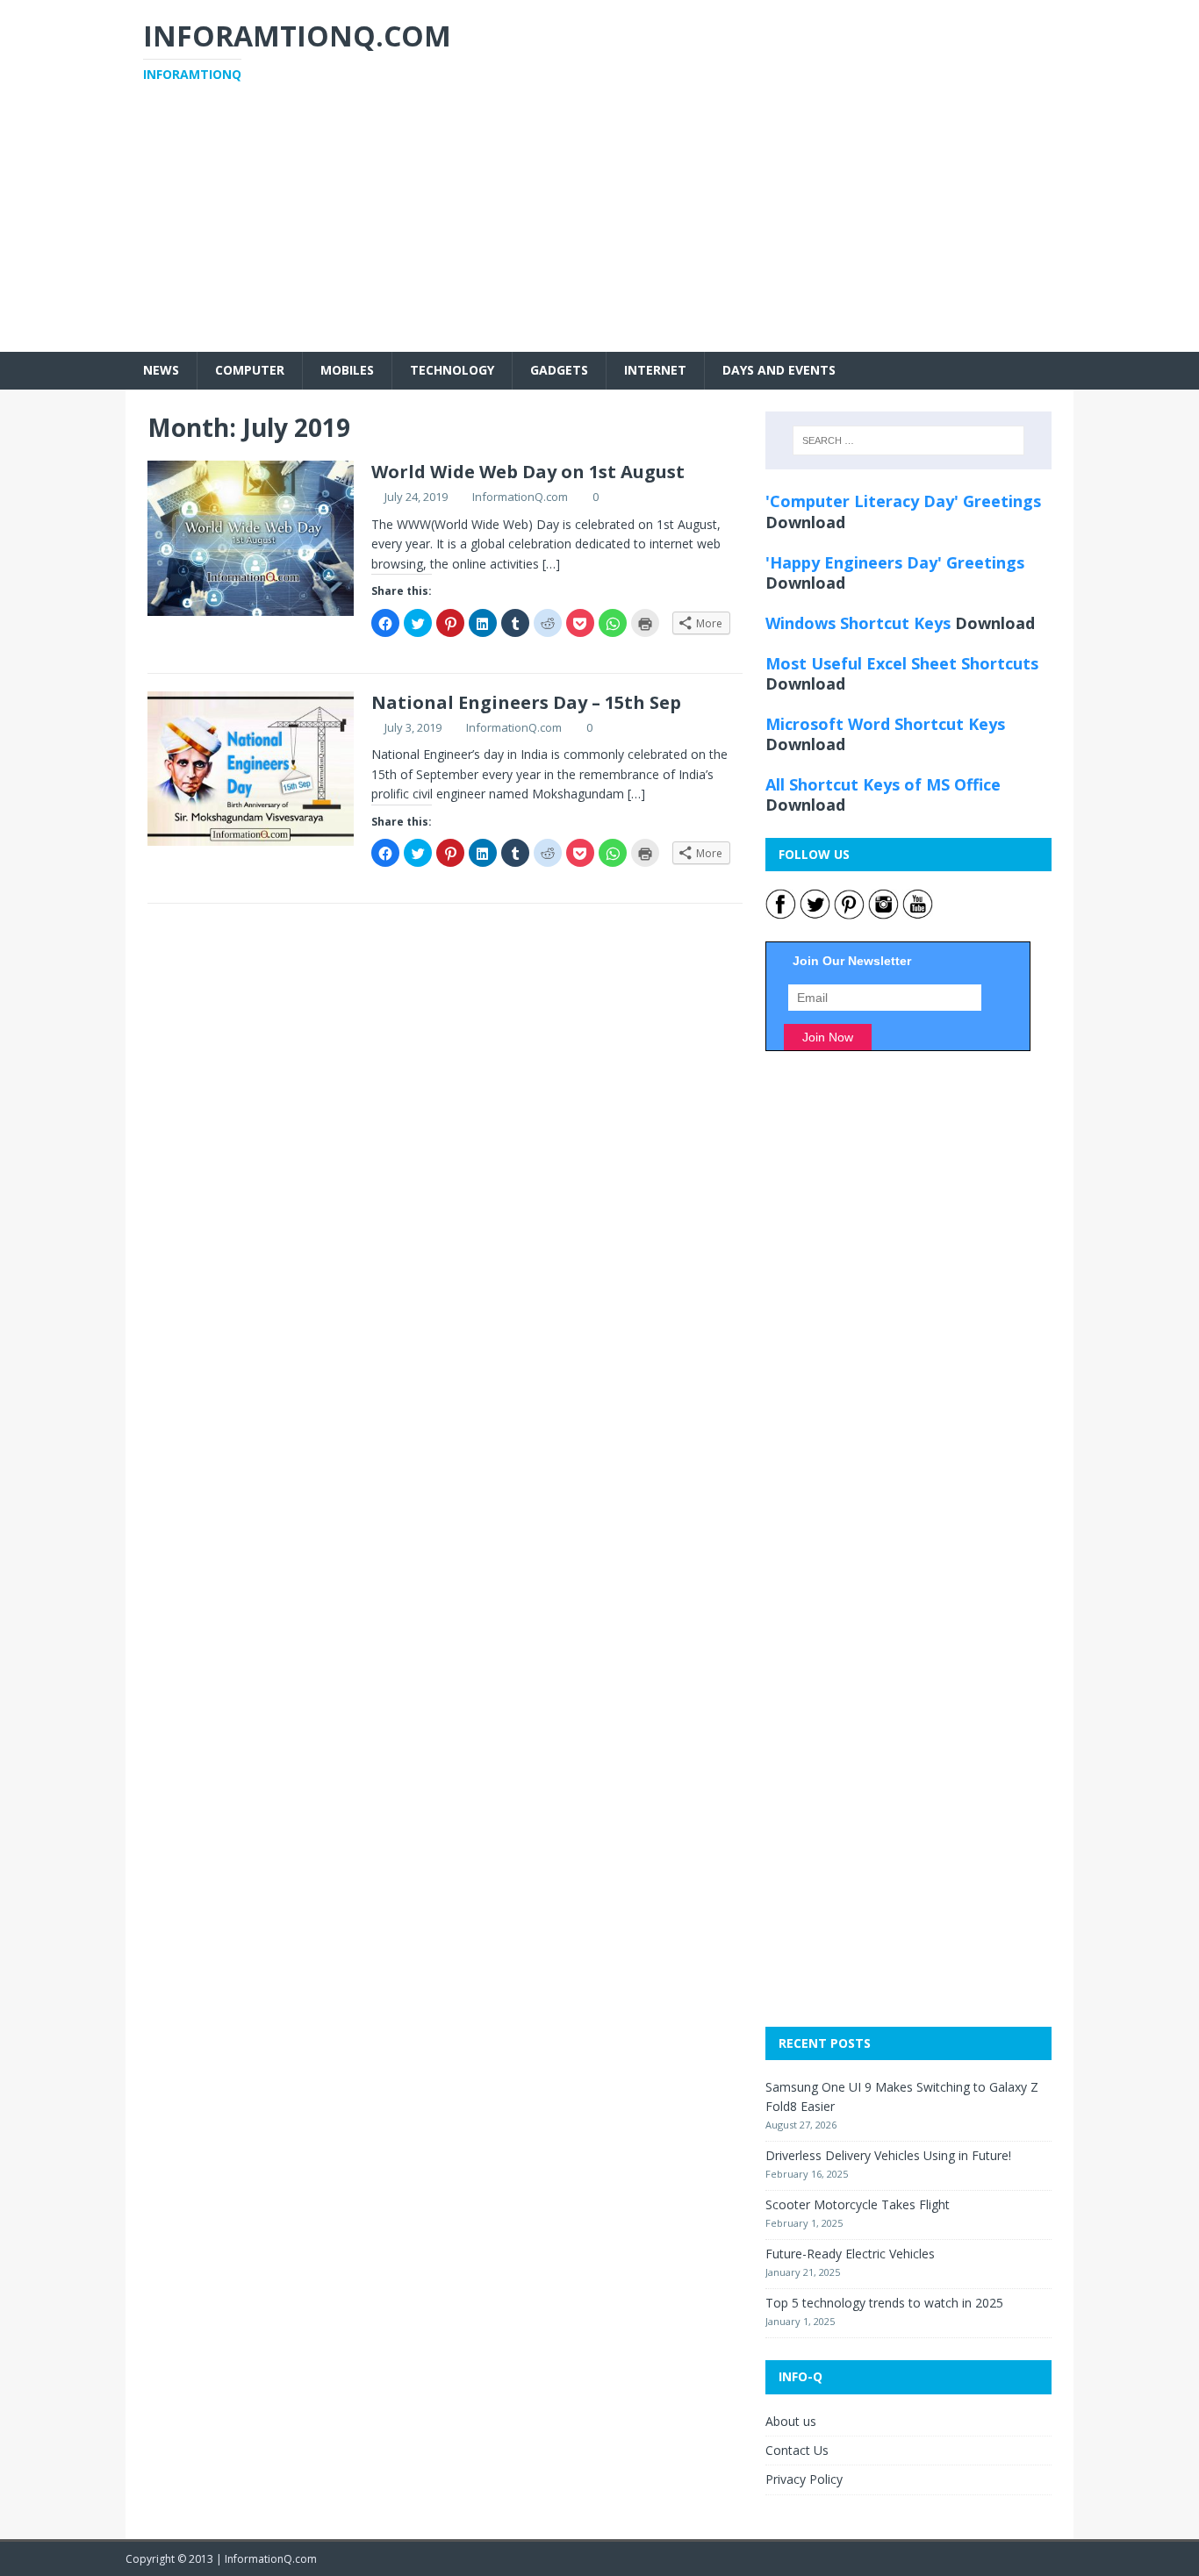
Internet (655, 370)
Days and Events (779, 370)
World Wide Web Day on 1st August (528, 472)
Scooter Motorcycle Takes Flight (858, 2204)
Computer (250, 370)
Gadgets (559, 370)
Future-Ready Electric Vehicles (850, 2254)
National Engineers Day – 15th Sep (526, 702)
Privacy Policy (804, 2479)
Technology (452, 370)
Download (805, 522)
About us (791, 2421)
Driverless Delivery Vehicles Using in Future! (888, 2155)
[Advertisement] (599, 229)
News (161, 370)
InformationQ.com (520, 497)
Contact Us (797, 2450)
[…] (551, 564)
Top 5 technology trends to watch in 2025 (884, 2303)
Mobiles (347, 370)
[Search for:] (908, 440)
